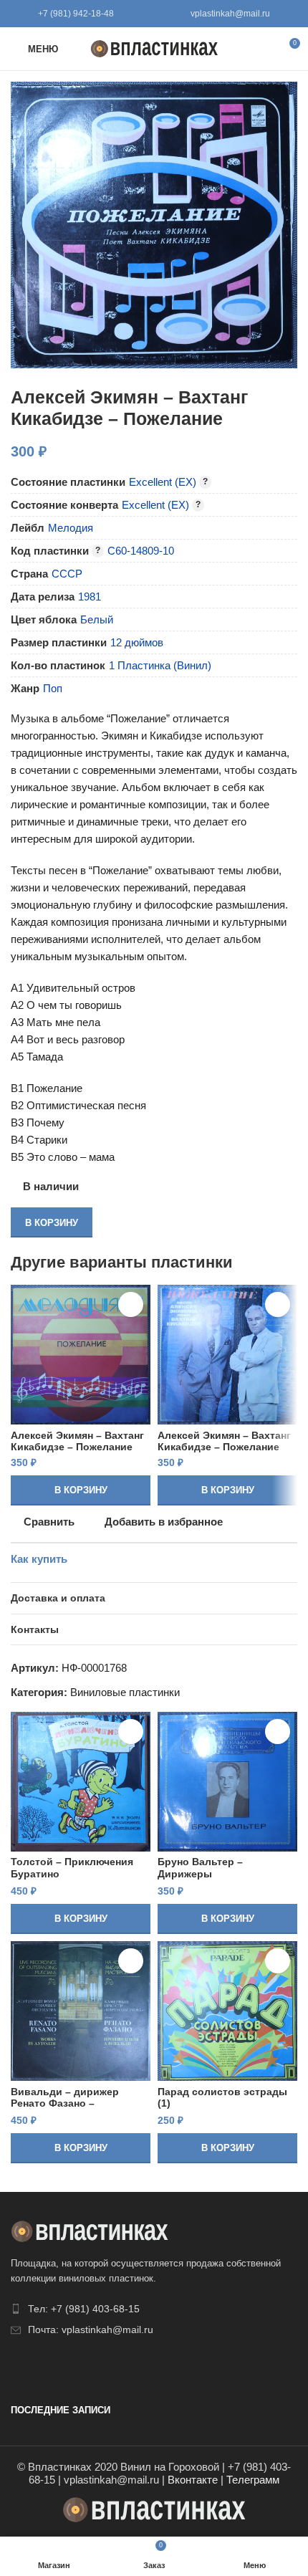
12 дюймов (137, 642)
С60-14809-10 (141, 551)
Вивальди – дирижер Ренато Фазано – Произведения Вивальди (75, 2103)
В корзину (52, 1223)
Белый (97, 619)
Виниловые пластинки (125, 1692)
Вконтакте (193, 2480)
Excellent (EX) (163, 482)
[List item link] (154, 2309)
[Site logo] (154, 48)
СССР (67, 574)
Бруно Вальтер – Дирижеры (200, 1868)
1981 (90, 597)
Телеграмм (253, 2480)
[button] (81, 1490)
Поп (53, 688)
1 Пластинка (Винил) (160, 665)
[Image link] (90, 2230)
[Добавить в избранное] (131, 1304)
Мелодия (71, 528)
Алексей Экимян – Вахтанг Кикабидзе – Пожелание (77, 1441)
